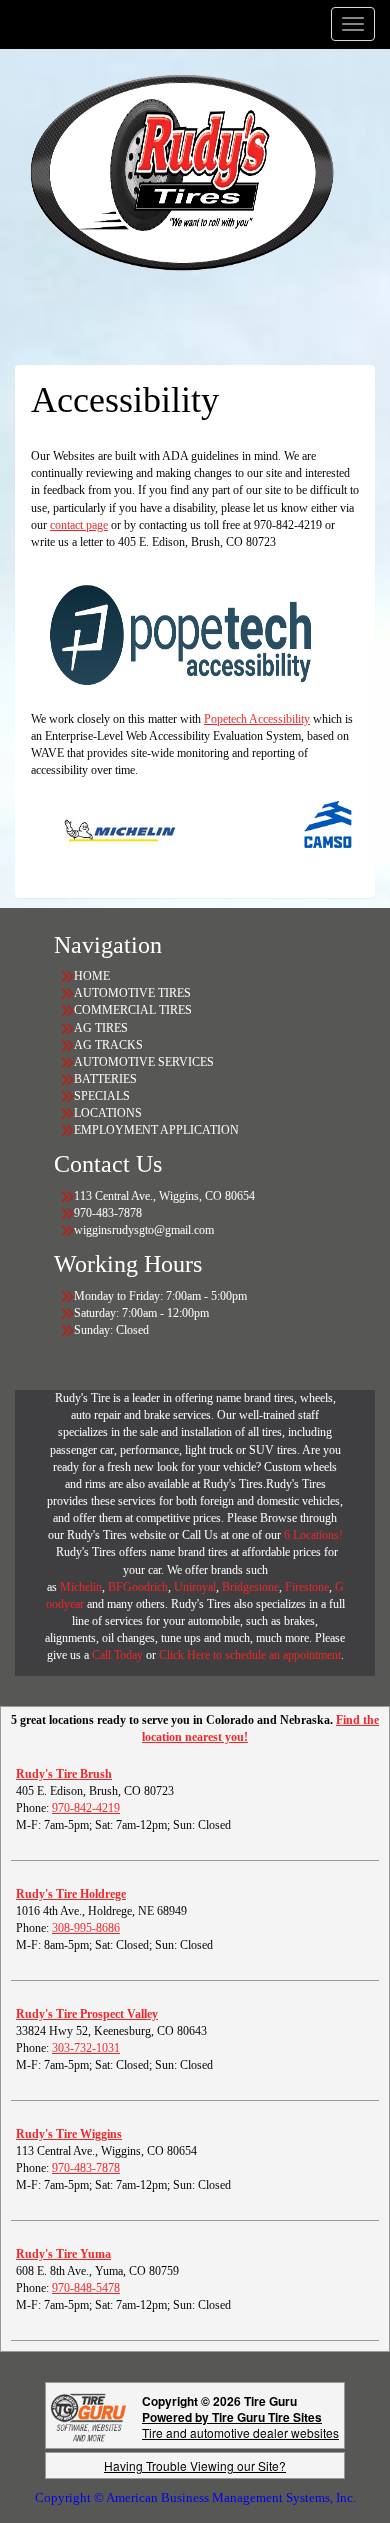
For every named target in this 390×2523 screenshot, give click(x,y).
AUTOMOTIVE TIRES (132, 993)
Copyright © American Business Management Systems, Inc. (195, 2497)
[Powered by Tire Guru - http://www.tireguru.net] (88, 2415)
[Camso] (310, 829)
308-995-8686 (86, 1928)
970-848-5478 (86, 2288)
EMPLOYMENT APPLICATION (156, 1130)
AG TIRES (101, 1028)
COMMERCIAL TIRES (133, 1010)
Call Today (119, 1655)
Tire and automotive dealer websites (240, 2424)
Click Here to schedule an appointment (250, 1655)
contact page (79, 525)
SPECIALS (103, 1096)
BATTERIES (105, 1079)
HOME (92, 976)
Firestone (307, 1587)
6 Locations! (313, 1535)
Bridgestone (250, 1587)
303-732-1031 (86, 2048)
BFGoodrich (138, 1587)
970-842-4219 (86, 1808)
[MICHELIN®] (100, 829)
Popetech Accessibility (257, 719)
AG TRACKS (108, 1045)
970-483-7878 (86, 2168)
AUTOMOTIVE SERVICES (144, 1062)
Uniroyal (195, 1587)
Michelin (81, 1587)
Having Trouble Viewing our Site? (195, 2465)
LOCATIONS (108, 1113)
